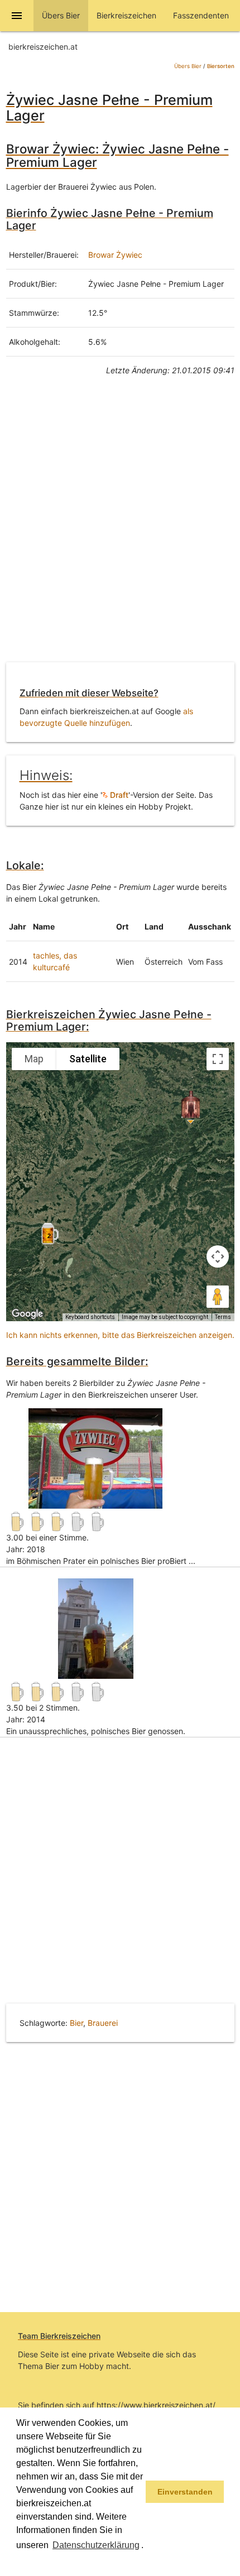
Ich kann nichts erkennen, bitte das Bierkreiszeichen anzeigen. (120, 1335)
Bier (76, 2023)
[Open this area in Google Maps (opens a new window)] (27, 1314)
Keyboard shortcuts (90, 1317)
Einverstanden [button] (185, 2492)
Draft (118, 795)
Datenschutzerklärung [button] (96, 2545)
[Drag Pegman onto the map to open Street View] (218, 1297)
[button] (18, 2561)
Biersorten (221, 66)
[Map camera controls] (218, 1256)
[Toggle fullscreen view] (218, 1059)
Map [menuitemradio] (34, 1059)
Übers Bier (188, 66)
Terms (223, 1317)
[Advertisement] (120, 527)
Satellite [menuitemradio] (88, 1059)
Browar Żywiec (115, 255)
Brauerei (103, 2023)
